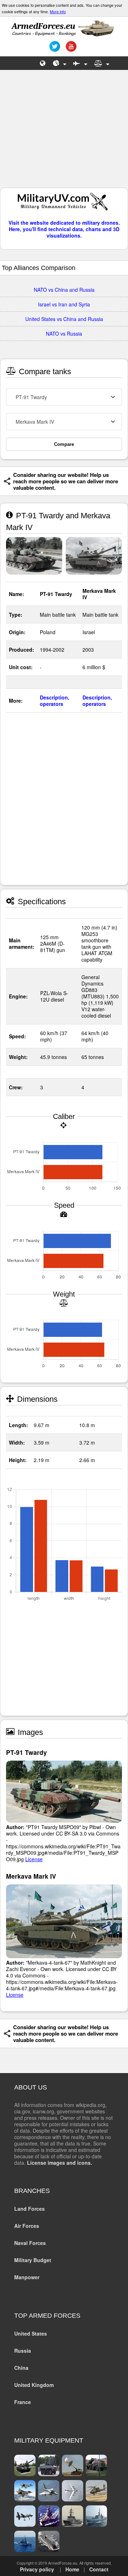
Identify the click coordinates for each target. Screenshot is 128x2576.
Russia (23, 2351)
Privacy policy (37, 2569)
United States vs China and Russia (64, 319)
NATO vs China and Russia (64, 290)
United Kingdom (34, 2385)
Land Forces (30, 2209)
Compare (64, 444)
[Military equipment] (80, 63)
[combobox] (64, 397)
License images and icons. (60, 2163)
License (34, 1859)
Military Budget (33, 2260)
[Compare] (102, 63)
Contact (99, 2569)
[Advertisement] (64, 132)
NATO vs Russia (64, 334)
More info (58, 11)
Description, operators (55, 701)
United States (31, 2333)
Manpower (27, 2277)
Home (72, 2569)
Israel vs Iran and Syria (64, 304)
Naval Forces (30, 2243)
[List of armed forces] (43, 63)
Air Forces (27, 2226)
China (21, 2368)
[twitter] (54, 49)
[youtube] (70, 49)
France (23, 2402)
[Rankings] (60, 63)
